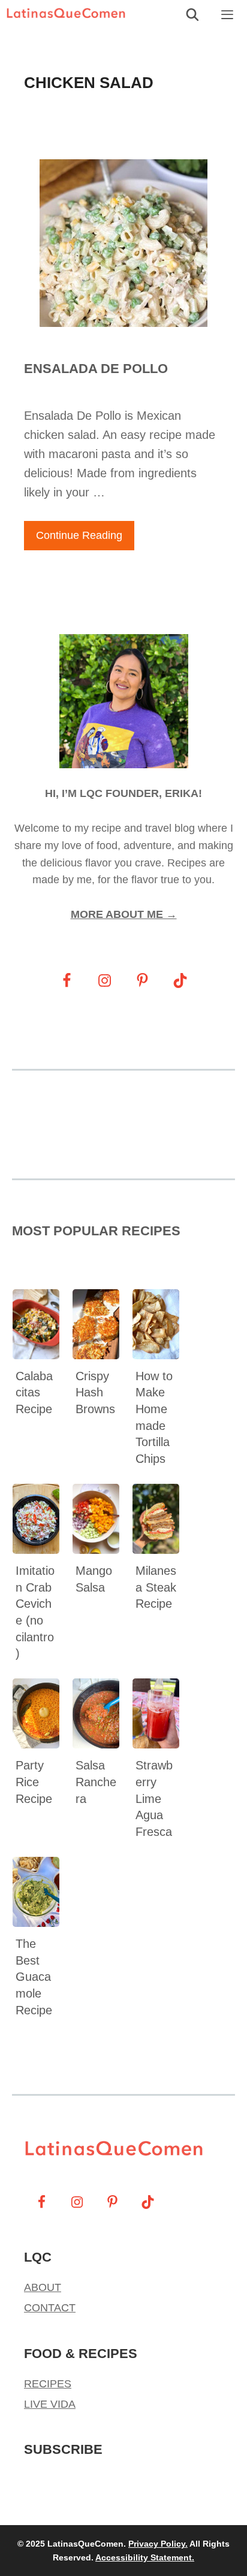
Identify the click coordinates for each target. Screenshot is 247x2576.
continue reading (79, 535)
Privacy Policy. (158, 2544)
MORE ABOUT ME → (124, 914)
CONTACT (50, 2308)
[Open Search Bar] (193, 15)
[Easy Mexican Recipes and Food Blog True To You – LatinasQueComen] (69, 15)
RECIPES (48, 2384)
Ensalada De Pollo (96, 369)
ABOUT (43, 2287)
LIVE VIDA (50, 2404)
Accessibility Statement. (145, 2557)
